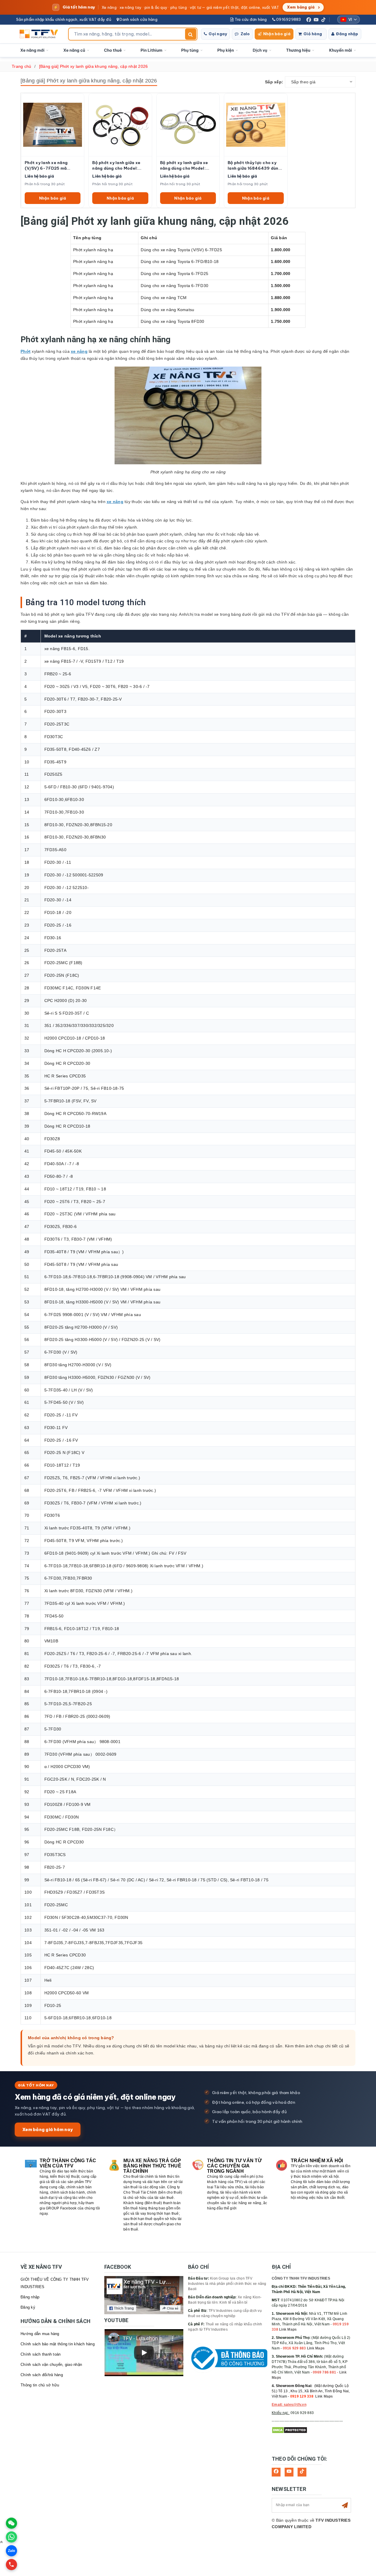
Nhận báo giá (277, 34)
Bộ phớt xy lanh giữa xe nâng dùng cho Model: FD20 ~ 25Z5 (116, 166)
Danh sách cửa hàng (138, 19)
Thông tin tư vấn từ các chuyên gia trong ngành (234, 2166)
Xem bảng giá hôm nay (48, 2129)
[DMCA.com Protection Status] (289, 2430)
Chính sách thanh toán (41, 2354)
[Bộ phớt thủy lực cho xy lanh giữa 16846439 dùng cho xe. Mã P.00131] (256, 125)
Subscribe (345, 2505)
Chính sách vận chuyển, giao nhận (51, 2365)
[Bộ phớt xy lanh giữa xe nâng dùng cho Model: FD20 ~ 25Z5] (120, 125)
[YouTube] (316, 20)
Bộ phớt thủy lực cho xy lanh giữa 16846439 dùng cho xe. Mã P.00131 (254, 166)
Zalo (245, 34)
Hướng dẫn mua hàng (40, 2334)
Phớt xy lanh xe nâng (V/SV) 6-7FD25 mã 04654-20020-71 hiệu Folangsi (49, 166)
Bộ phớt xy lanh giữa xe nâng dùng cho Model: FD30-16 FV (184, 166)
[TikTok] (323, 20)
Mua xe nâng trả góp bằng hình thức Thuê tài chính (152, 2166)
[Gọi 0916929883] (11, 2565)
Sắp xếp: (274, 82)
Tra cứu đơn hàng (250, 19)
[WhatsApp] (11, 2537)
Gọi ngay (218, 34)
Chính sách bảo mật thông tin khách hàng (58, 2344)
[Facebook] (309, 20)
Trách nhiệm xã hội (317, 2161)
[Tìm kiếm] (191, 34)
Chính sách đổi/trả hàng (42, 2375)
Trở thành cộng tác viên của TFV (68, 2163)
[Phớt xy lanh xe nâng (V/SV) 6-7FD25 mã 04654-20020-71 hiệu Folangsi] (53, 125)
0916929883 (288, 19)
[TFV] (40, 34)
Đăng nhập (347, 34)
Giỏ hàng (313, 34)
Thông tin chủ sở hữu (40, 2385)
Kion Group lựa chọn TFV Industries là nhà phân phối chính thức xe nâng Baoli (227, 2284)
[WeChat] (11, 2523)
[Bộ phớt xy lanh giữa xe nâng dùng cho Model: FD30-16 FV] (188, 125)
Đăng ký (28, 2307)
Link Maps (288, 2329)
